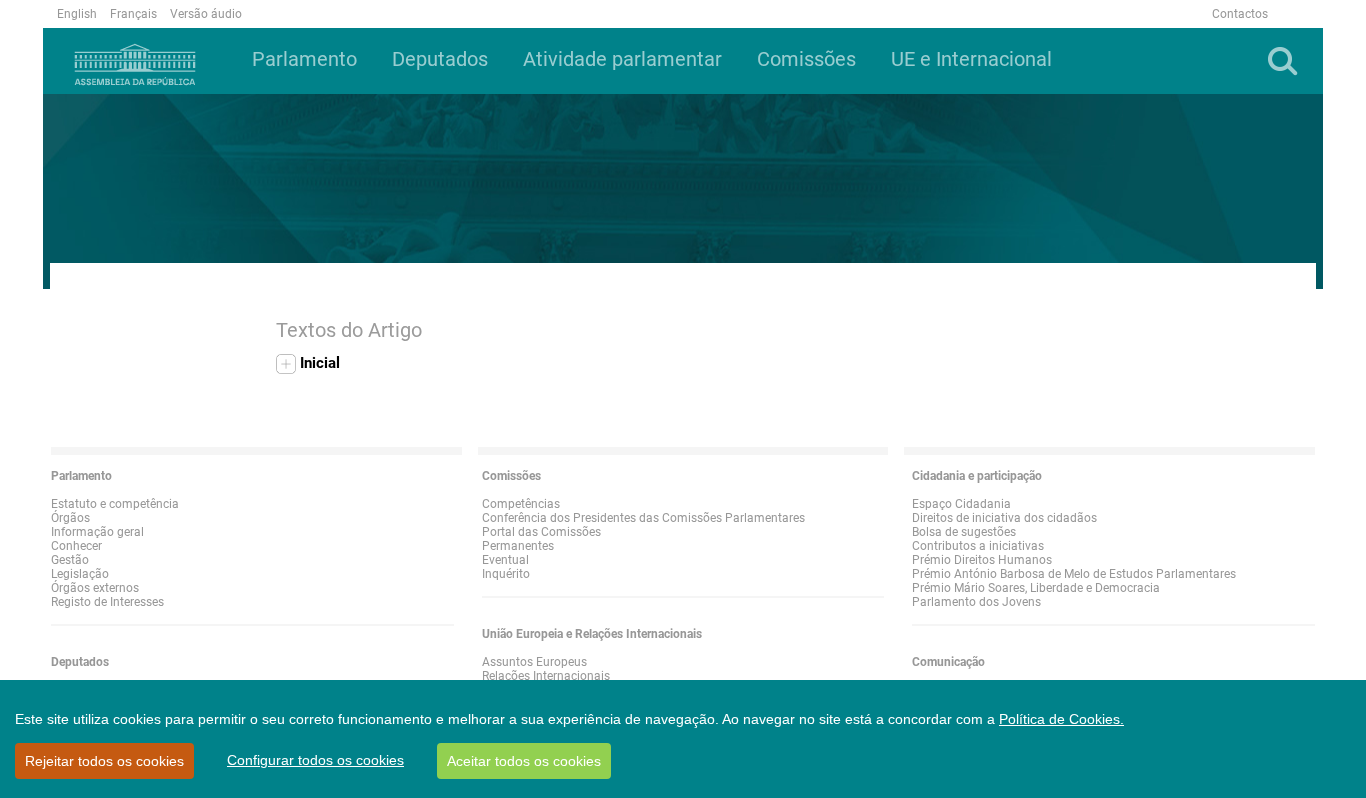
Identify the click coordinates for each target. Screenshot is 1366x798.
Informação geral (97, 532)
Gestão (70, 560)
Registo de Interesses (107, 602)
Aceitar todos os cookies (524, 761)
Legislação (80, 574)
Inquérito (506, 574)
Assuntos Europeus (534, 662)
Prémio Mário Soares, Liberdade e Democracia (1036, 588)
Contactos (1240, 14)
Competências (521, 504)
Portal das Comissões (541, 532)
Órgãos (70, 518)
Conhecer (76, 546)
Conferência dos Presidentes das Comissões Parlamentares (643, 518)
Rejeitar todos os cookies (104, 761)
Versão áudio (206, 14)
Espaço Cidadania (961, 504)
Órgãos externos (95, 588)
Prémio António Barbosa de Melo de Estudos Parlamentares (1074, 574)
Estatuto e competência (115, 504)
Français (133, 14)
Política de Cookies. (1061, 719)
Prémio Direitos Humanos (982, 560)
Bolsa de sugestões (964, 532)
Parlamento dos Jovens (976, 602)
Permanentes (518, 546)
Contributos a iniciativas (978, 546)
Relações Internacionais (546, 676)
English (77, 14)
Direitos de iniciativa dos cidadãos (1004, 518)
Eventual (505, 560)
